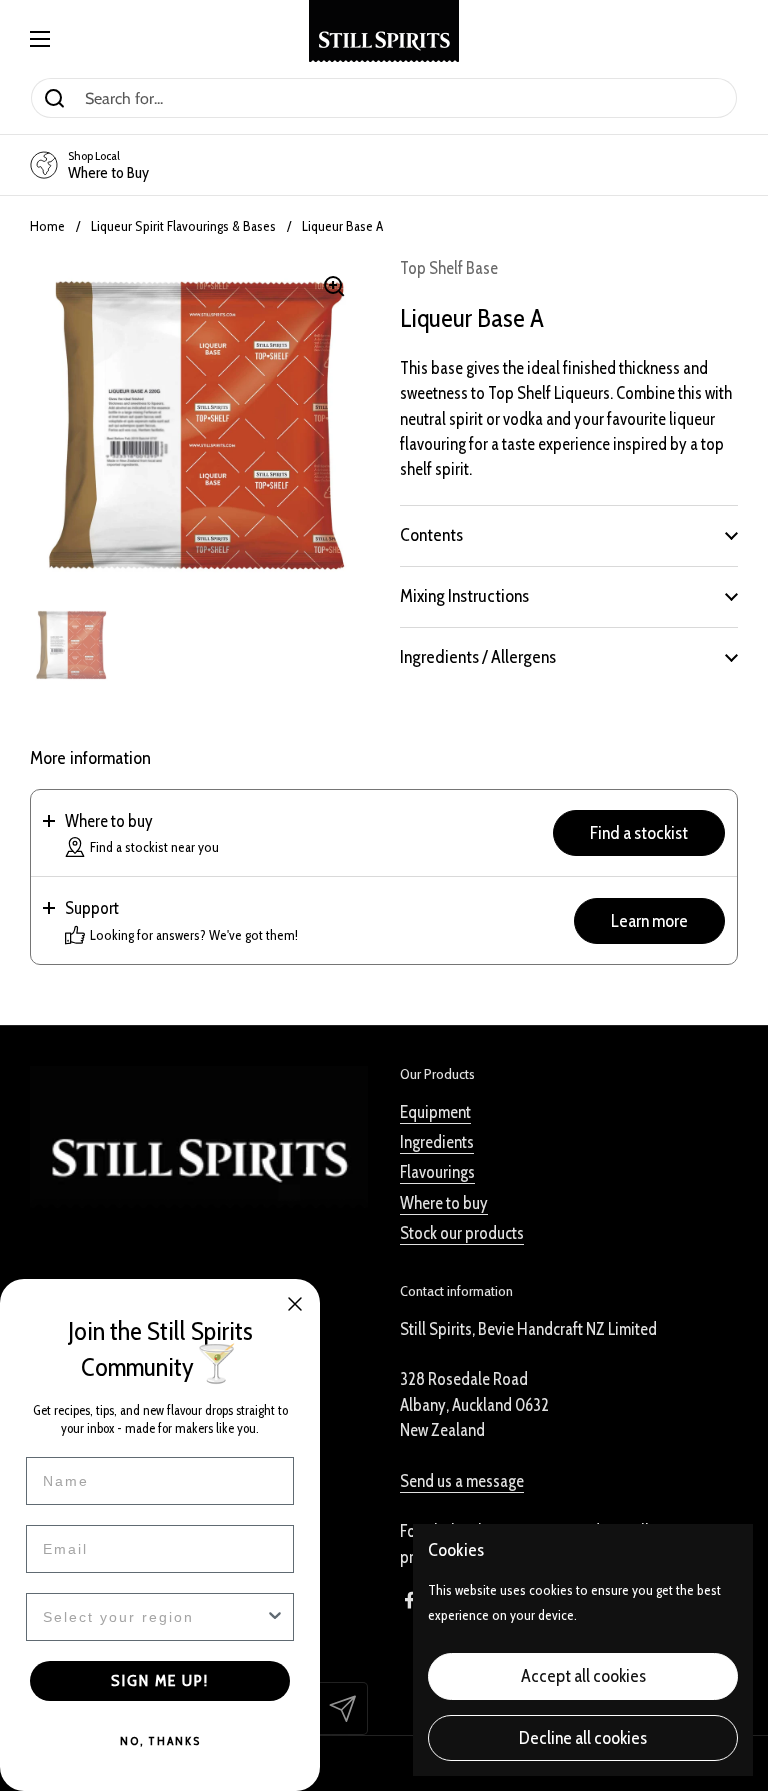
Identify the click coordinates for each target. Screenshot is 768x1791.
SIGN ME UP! (160, 1680)
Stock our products (462, 1233)
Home (47, 226)
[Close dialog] (295, 1304)
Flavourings (437, 1172)
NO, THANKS (160, 1740)
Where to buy (444, 1203)
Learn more (649, 921)
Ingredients (437, 1142)
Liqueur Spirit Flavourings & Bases (183, 226)
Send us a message (462, 1481)
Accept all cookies (583, 1676)
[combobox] (154, 1617)
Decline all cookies (583, 1738)
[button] (569, 535)
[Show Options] (275, 1617)
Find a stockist (639, 833)
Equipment (435, 1112)
